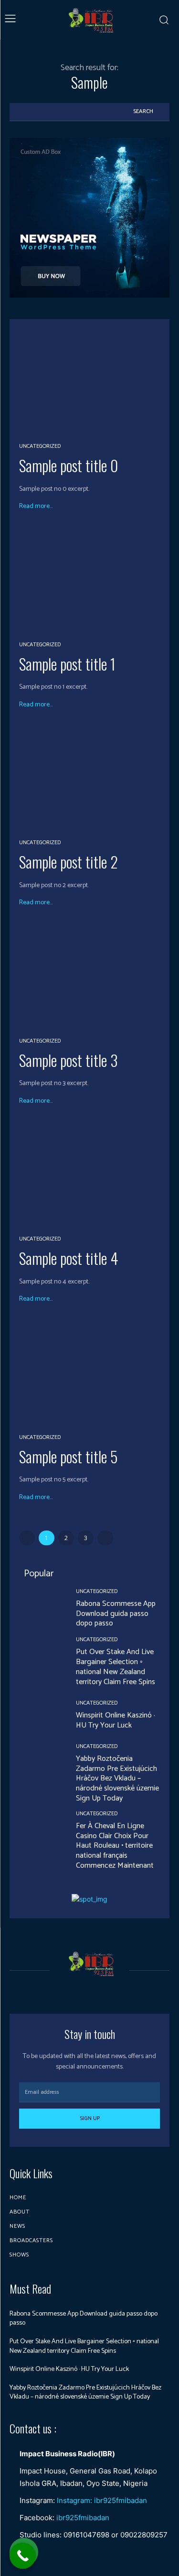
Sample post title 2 (68, 862)
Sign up (90, 2118)
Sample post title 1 (67, 664)
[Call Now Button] (23, 2556)
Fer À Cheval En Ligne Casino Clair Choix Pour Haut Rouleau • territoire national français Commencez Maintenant (115, 1846)
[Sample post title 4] (89, 1173)
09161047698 (86, 2535)
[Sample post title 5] (89, 1371)
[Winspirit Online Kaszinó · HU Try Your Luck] (40, 1715)
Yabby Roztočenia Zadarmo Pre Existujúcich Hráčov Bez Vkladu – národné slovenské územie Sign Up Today (117, 1779)
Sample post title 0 (68, 465)
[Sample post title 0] (89, 380)
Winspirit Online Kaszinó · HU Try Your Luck (116, 1720)
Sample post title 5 (68, 1456)
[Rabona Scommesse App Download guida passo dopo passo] (40, 1609)
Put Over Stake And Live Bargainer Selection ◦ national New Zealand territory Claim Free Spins (116, 1667)
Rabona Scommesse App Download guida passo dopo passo (116, 1614)
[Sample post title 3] (89, 975)
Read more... (36, 507)
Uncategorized (40, 446)
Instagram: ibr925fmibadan (102, 2500)
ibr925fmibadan (83, 2518)
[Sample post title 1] (89, 578)
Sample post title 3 (68, 1060)
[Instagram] (98, 1991)
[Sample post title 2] (89, 777)
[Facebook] (81, 1991)
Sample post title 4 (68, 1258)
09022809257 (144, 2535)
